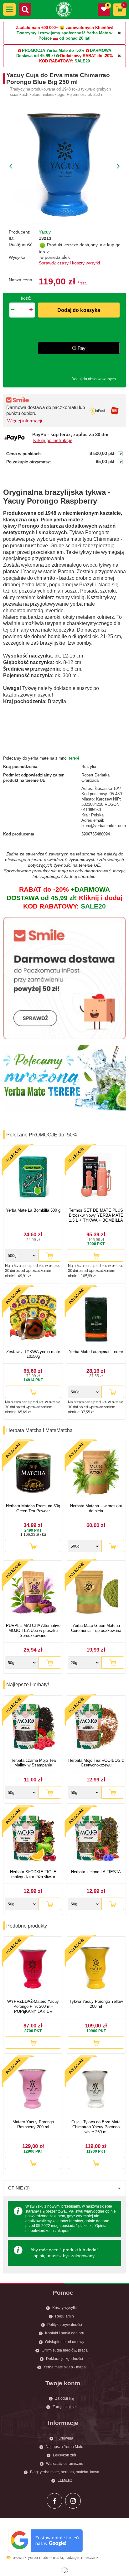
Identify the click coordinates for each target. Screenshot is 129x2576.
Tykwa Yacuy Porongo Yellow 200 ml (96, 2004)
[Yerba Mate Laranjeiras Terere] (96, 1319)
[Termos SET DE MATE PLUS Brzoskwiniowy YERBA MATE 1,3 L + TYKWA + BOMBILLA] (96, 1177)
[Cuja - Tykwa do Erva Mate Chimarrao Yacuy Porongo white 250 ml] (96, 2089)
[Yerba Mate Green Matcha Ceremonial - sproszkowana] (96, 1593)
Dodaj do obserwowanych (94, 379)
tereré (74, 758)
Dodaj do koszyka (79, 310)
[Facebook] (54, 2501)
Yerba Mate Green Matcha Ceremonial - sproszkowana (96, 1628)
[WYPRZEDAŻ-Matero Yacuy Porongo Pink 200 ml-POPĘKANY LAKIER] (33, 1969)
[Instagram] (73, 2501)
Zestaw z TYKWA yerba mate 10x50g (33, 1354)
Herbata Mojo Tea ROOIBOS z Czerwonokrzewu (96, 1763)
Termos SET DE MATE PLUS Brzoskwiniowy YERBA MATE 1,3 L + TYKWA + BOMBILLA (96, 1215)
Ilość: (26, 298)
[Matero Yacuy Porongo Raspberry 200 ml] (33, 2089)
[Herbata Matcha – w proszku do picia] (96, 1473)
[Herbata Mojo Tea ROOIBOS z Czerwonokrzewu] (96, 1728)
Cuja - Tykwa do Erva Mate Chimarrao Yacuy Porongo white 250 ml (96, 2127)
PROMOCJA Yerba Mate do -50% (53, 50)
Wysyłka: (18, 257)
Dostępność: (21, 244)
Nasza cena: (21, 280)
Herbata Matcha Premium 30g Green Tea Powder (33, 1508)
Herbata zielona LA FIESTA (96, 1872)
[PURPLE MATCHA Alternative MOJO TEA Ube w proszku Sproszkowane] (33, 1593)
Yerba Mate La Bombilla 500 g (33, 1210)
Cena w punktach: (24, 454)
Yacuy (45, 232)
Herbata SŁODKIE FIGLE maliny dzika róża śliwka (33, 1874)
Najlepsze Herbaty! (28, 1684)
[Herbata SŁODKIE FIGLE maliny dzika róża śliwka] (33, 1839)
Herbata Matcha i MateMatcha (39, 1430)
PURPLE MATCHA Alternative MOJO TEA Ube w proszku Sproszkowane (33, 1630)
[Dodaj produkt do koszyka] (50, 1255)
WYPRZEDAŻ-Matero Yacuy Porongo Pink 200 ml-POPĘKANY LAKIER (33, 2006)
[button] (9, 9)
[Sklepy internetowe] (64, 2570)
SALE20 (82, 61)
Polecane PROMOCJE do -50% (42, 1135)
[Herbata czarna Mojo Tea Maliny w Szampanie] (33, 1728)
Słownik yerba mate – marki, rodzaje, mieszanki (56, 2557)
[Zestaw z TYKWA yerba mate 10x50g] (33, 1319)
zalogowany (83, 2256)
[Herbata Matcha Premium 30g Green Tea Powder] (33, 1473)
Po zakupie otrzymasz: (29, 462)
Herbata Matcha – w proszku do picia (96, 1508)
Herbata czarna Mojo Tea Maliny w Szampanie (33, 1763)
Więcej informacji (25, 421)
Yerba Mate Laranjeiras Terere (96, 1352)
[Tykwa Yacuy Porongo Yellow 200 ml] (96, 1969)
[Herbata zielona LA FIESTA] (96, 1839)
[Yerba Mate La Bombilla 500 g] (33, 1177)
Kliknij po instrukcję (53, 441)
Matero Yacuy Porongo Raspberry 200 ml (33, 2124)
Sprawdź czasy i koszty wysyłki (69, 263)
